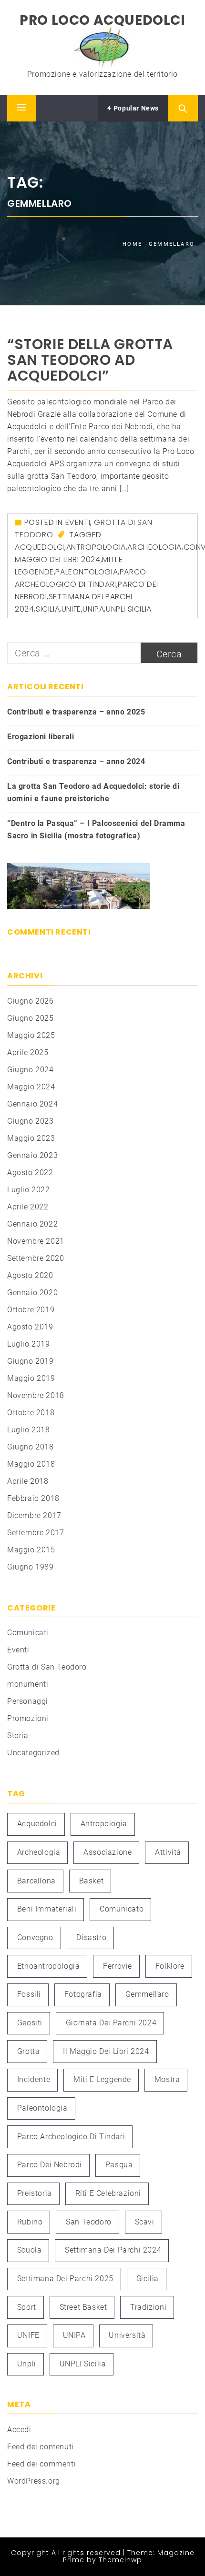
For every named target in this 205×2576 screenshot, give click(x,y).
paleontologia (87, 572)
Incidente (34, 2079)
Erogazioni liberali (41, 737)
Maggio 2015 (31, 1550)
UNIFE (71, 609)
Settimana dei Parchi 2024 (113, 2250)
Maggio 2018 (31, 1464)
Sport (27, 2307)
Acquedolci (40, 547)
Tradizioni (148, 2307)
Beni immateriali (47, 1909)
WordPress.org (34, 2481)
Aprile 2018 (28, 1481)
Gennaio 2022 (32, 1224)
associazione (108, 1852)
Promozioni (28, 1718)
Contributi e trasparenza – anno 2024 (76, 761)
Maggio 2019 (31, 1378)
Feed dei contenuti (41, 2447)
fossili (29, 1994)
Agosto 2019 (30, 1327)
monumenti (28, 1684)
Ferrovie (118, 1966)
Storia (18, 1736)
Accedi (19, 2430)
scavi (145, 2222)
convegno (35, 1937)
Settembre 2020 (36, 1258)
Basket (92, 1881)
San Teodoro (89, 2222)
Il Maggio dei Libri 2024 (106, 2051)
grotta (29, 2051)
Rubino (30, 2222)
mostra (167, 2079)
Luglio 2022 (29, 1190)
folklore (170, 1966)
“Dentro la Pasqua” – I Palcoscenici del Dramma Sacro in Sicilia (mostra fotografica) (96, 830)
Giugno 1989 (31, 1567)
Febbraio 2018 (33, 1498)
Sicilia (48, 609)
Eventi (78, 522)
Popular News (135, 108)
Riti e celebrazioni (108, 2193)
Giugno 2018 (31, 1447)
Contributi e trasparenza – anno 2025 (76, 712)
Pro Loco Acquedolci (102, 20)
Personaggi (28, 1701)
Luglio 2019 (29, 1344)
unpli (27, 2364)
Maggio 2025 (31, 1035)
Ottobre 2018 (31, 1413)
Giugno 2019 (31, 1361)
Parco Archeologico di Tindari (71, 2137)
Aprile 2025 (28, 1052)
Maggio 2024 (31, 1087)
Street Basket (83, 2307)
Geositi (30, 2023)
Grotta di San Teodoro (47, 1667)
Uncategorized (33, 1753)
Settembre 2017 (36, 1533)
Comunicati (28, 1633)
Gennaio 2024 (32, 1104)
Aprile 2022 (28, 1207)
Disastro (91, 1937)
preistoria (35, 2193)
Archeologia (154, 547)
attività (168, 1852)
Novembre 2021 (36, 1241)
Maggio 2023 (31, 1138)
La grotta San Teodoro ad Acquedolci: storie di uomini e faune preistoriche (93, 792)
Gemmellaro (147, 1994)
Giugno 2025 (31, 1018)
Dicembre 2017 (34, 1515)
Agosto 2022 (30, 1172)
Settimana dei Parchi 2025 (65, 2279)
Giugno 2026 (31, 1001)
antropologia (96, 547)
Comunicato (122, 1909)
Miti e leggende (102, 2079)
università (127, 2335)
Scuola (30, 2250)
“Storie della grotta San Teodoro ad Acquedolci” (90, 360)
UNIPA (93, 609)
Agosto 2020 (30, 1275)
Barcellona (36, 1881)
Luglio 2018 (29, 1430)
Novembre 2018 (36, 1395)
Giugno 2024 (31, 1070)
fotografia (83, 1994)
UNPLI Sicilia (129, 609)
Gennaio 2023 (32, 1155)
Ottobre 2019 (31, 1310)
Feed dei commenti (41, 2464)
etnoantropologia (49, 1966)
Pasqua (119, 2165)
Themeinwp (120, 2560)
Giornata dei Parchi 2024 (111, 2023)
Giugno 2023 (31, 1121)
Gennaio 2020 (32, 1293)
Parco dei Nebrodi (50, 2165)
